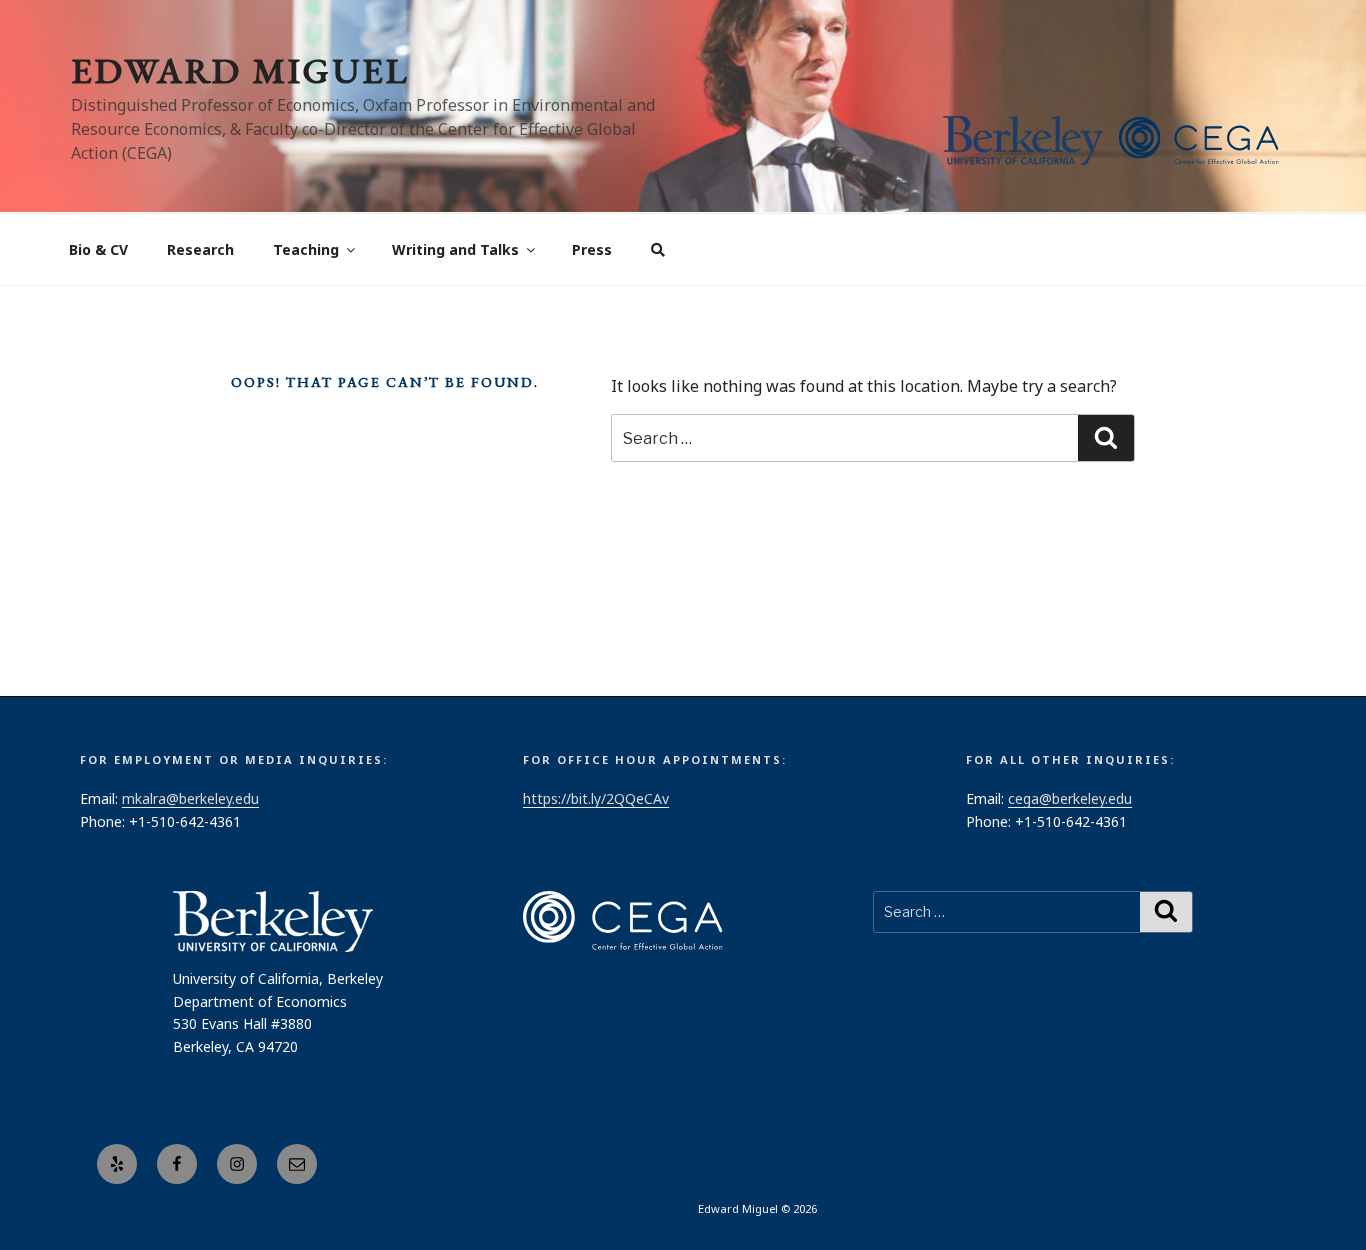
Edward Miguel (240, 70)
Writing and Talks (455, 249)
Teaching (306, 249)
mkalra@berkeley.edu (190, 798)
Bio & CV (98, 249)
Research (200, 249)
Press (592, 249)
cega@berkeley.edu (1070, 798)
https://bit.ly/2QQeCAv (596, 798)
